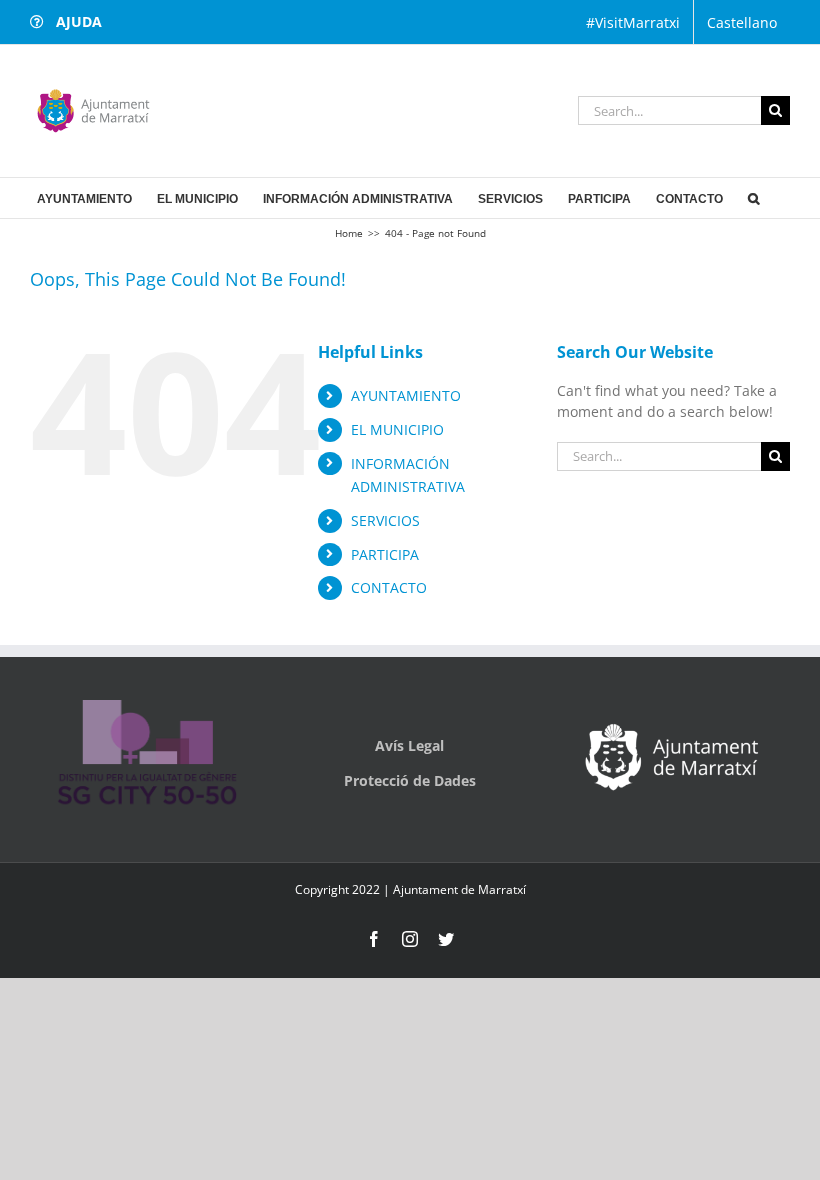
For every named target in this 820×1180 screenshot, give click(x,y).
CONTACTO (389, 587)
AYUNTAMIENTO (406, 395)
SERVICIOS (385, 520)
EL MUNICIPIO (397, 429)
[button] (753, 198)
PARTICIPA (385, 554)
